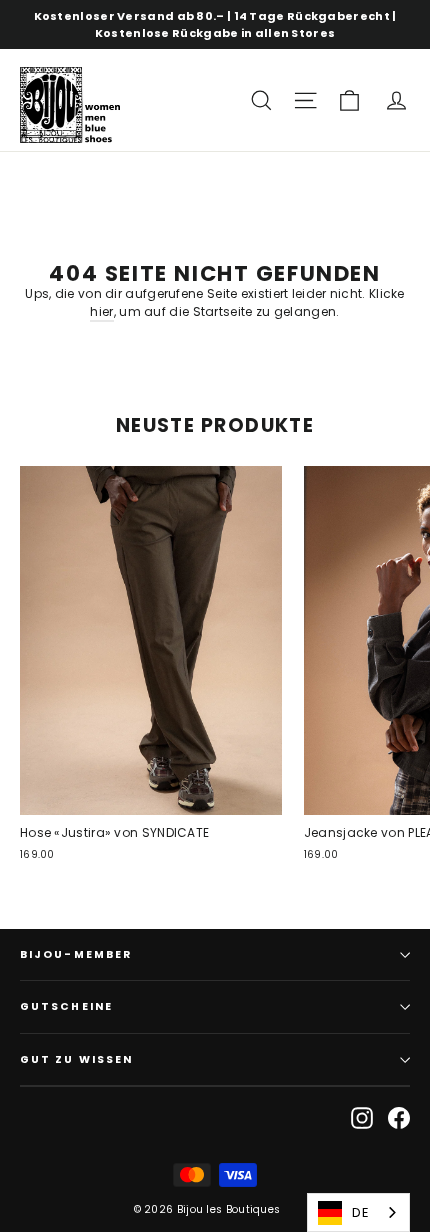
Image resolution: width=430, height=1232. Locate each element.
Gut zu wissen (76, 1059)
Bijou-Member (76, 954)
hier (101, 311)
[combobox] (358, 1212)
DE (360, 1212)
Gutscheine (66, 1006)
